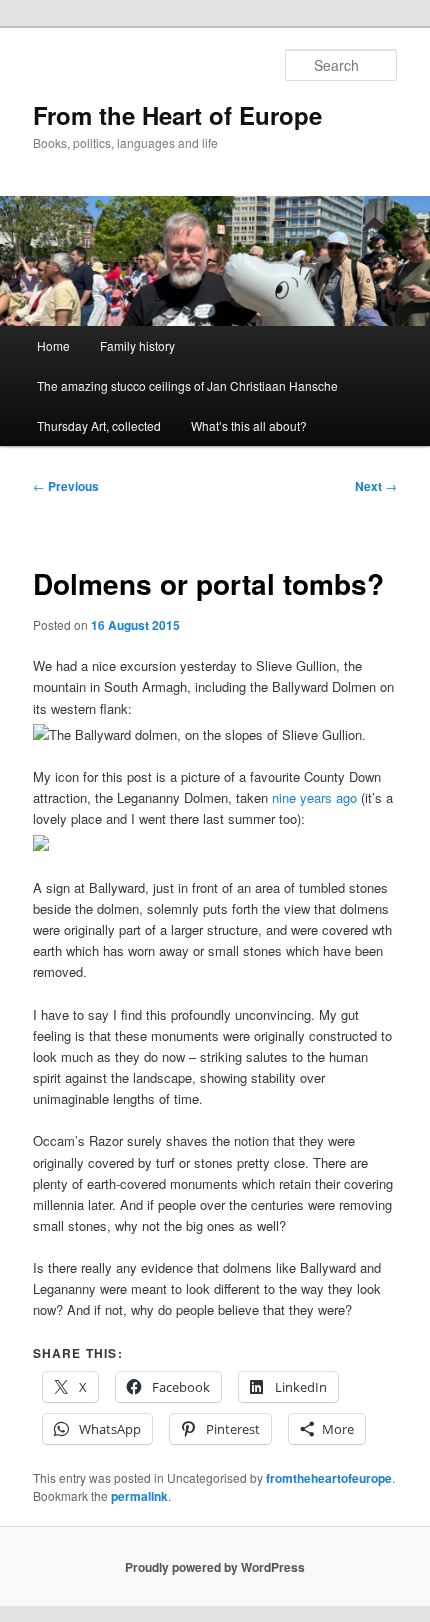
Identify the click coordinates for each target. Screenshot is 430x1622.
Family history (137, 345)
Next (376, 486)
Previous (66, 486)
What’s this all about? (249, 425)
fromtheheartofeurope (329, 1478)
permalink (139, 1496)
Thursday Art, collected (99, 425)
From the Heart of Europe (177, 115)
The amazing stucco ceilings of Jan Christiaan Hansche (187, 385)
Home (53, 345)
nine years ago (314, 797)
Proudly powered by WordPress (215, 1567)
